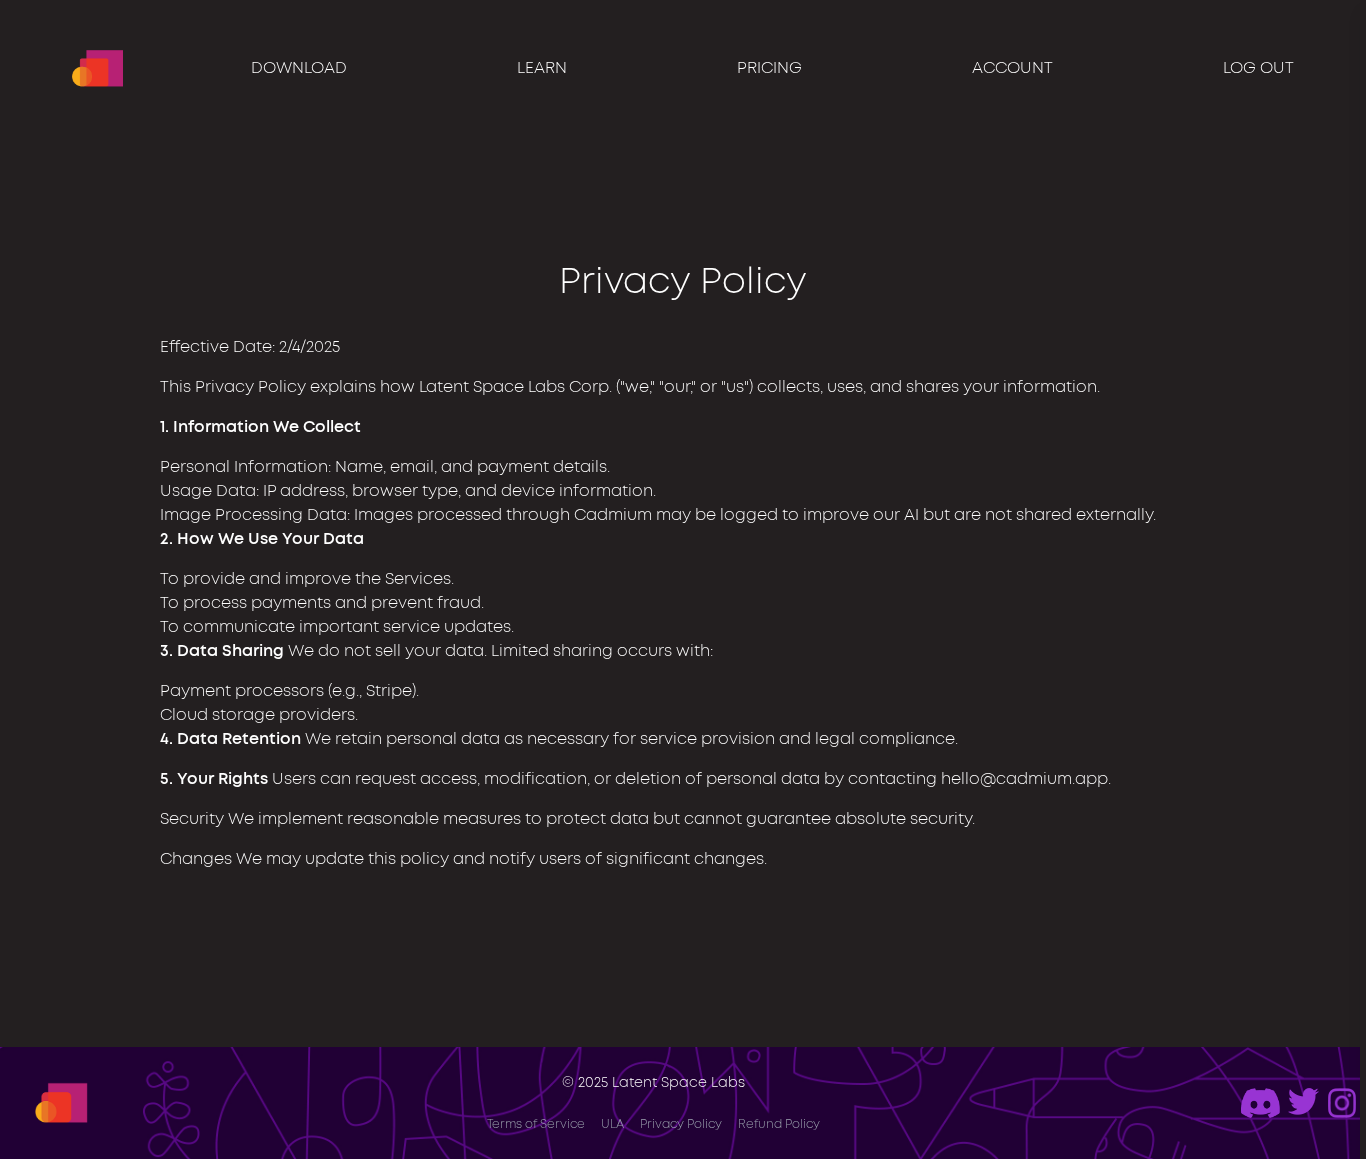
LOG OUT (1258, 68)
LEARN (542, 68)
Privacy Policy (681, 1125)
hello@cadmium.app (1024, 779)
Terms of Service (536, 1125)
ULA (612, 1125)
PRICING (769, 68)
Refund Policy (779, 1125)
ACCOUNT (1012, 68)
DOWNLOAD (299, 68)
